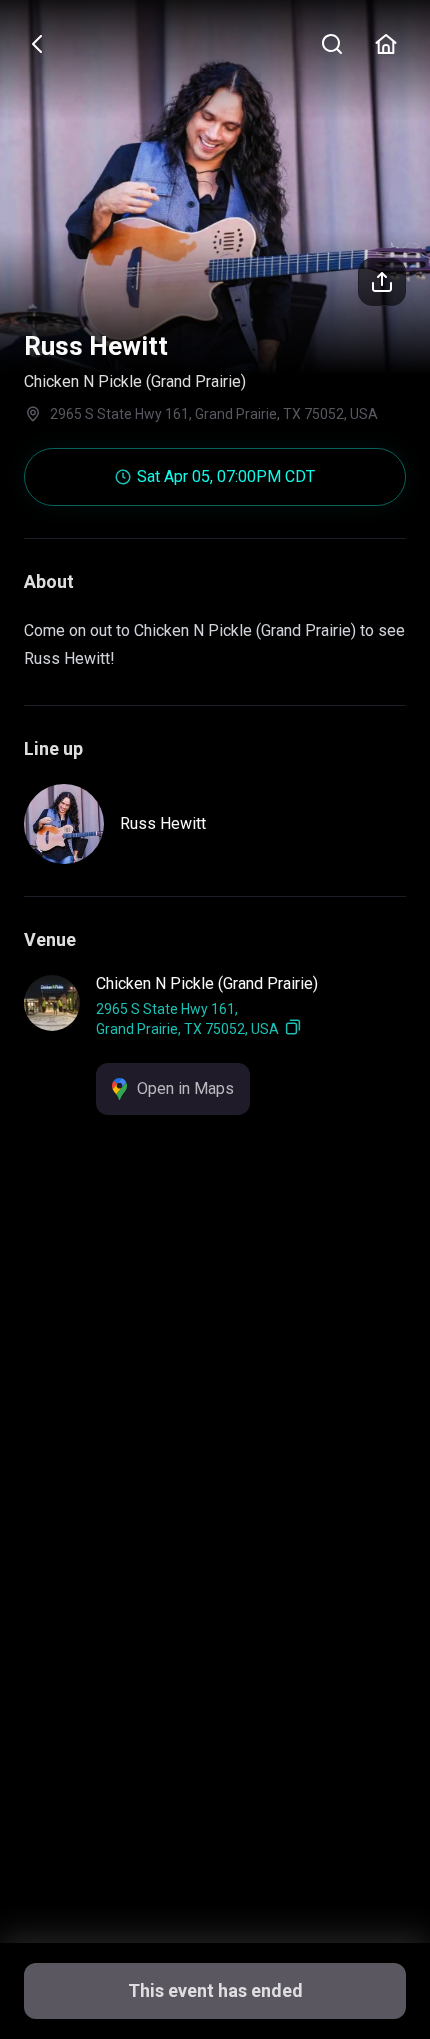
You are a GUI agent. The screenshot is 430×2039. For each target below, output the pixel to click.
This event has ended (215, 1990)
